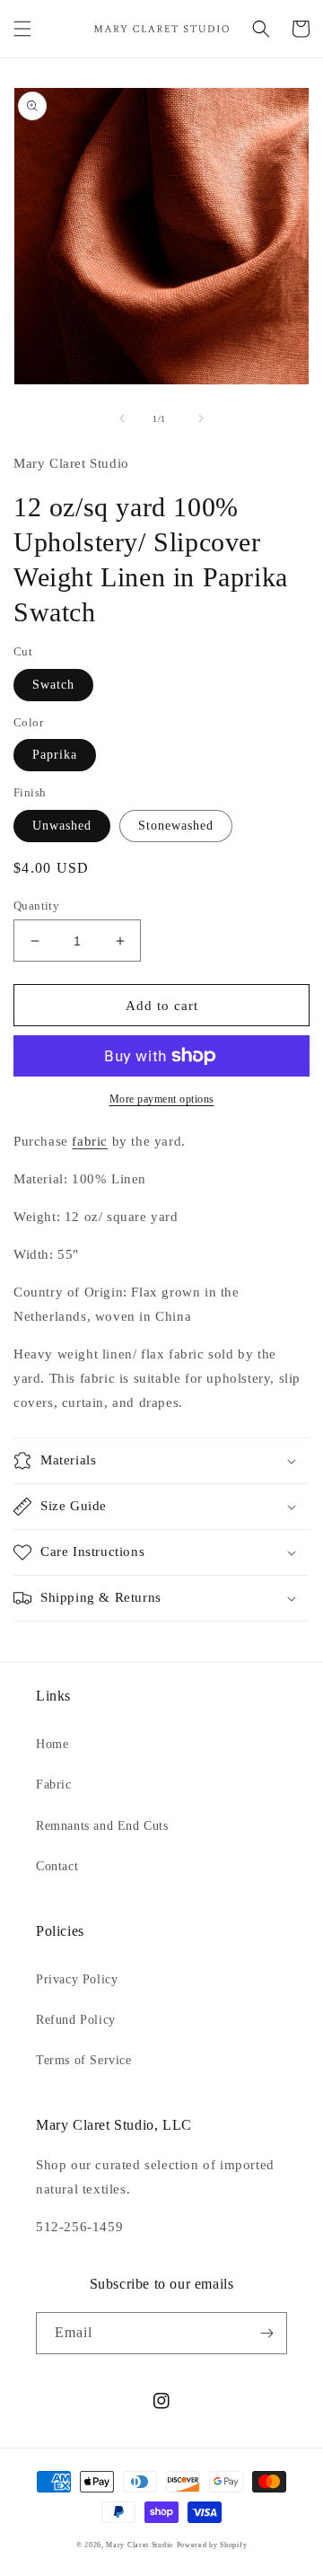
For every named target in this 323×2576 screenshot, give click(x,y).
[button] (22, 29)
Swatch (53, 685)
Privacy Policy (77, 1979)
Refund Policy (76, 2020)
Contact (57, 1866)
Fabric (54, 1785)
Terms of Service (84, 2060)
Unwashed (62, 826)
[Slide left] (122, 418)
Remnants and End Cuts (102, 1826)
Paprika (55, 755)
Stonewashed (176, 826)
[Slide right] (201, 418)
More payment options (162, 1099)
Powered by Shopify (212, 2545)
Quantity (36, 906)
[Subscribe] (266, 2333)
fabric (90, 1141)
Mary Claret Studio (140, 2545)
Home (52, 1744)
